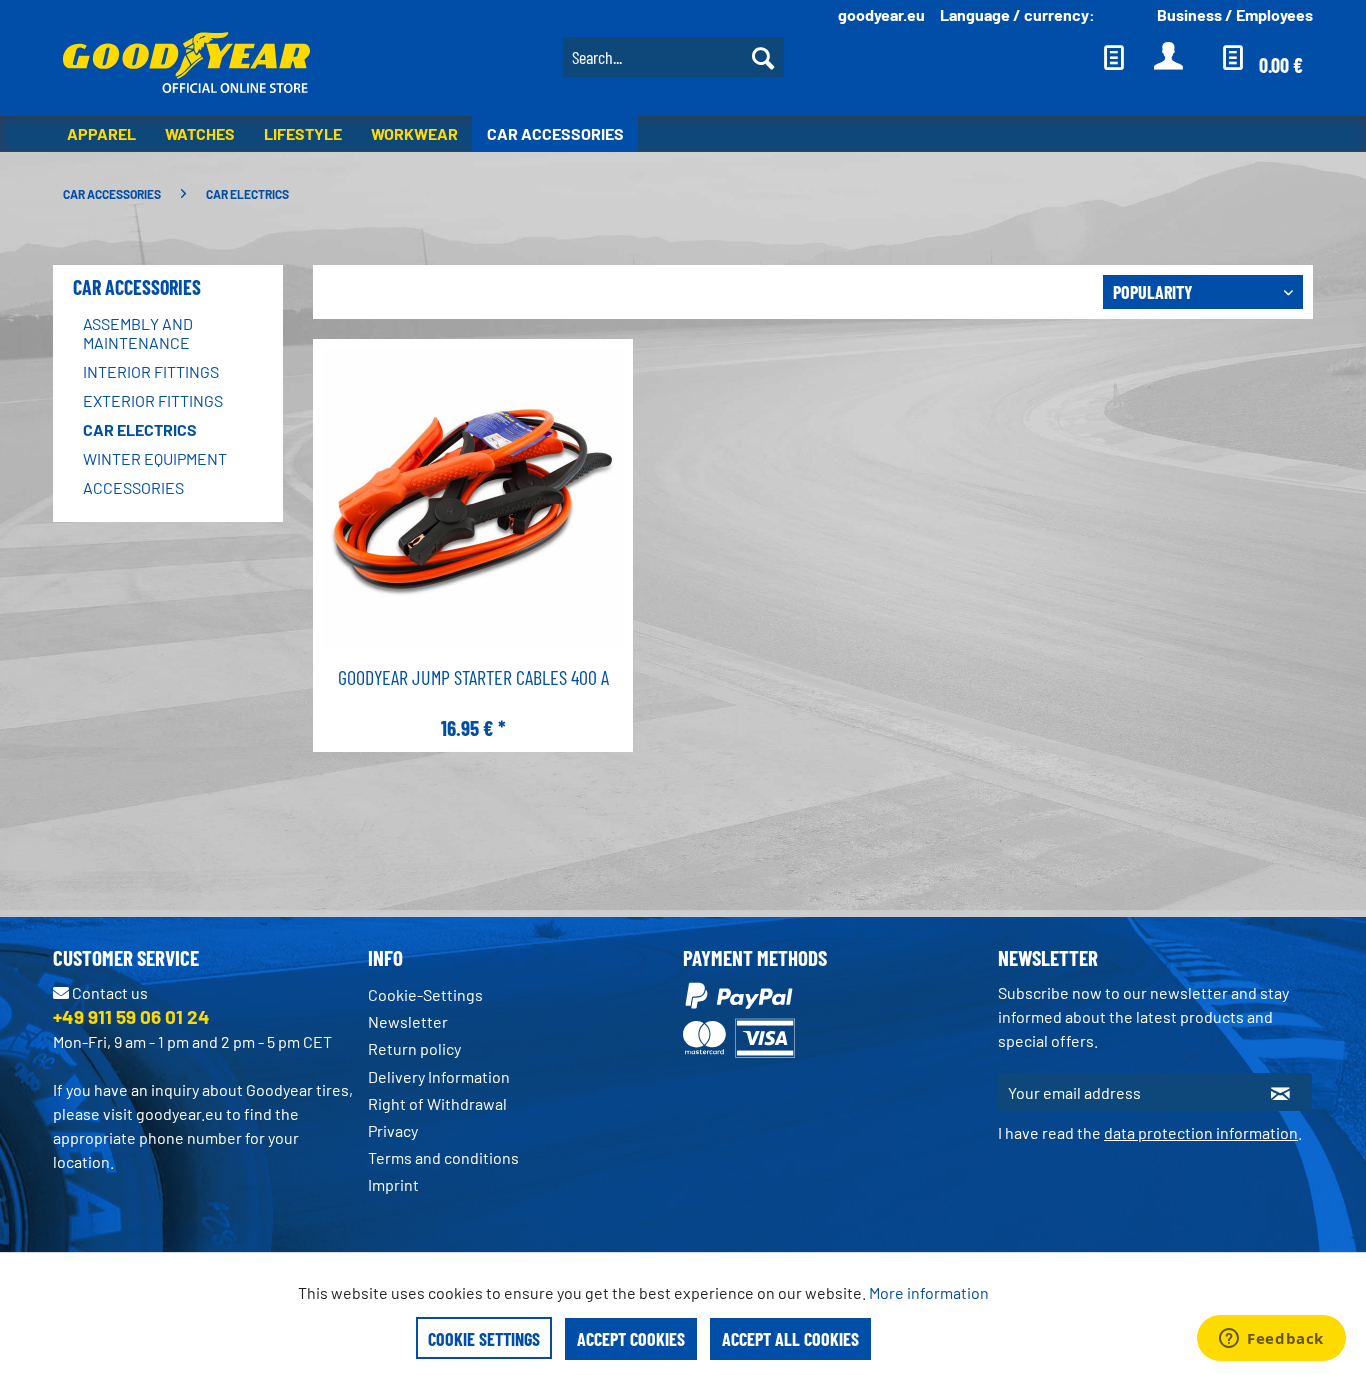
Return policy (414, 1048)
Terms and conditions (443, 1157)
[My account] (1169, 57)
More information (929, 1292)
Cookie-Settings (425, 994)
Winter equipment (155, 458)
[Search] (763, 57)
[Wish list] (1114, 57)
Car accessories (137, 287)
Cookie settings (484, 1339)
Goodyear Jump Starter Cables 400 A (473, 677)
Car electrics (140, 429)
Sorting (1063, 291)
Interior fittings (151, 371)
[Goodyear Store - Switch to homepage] (186, 65)
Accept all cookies (790, 1339)
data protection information (1201, 1132)
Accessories (133, 487)
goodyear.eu (881, 14)
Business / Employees (1235, 14)
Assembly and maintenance (138, 333)
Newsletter (408, 1021)
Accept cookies (631, 1339)
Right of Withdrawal (437, 1103)
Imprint (393, 1184)
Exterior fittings (153, 400)
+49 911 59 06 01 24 (131, 1016)
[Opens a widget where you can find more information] (1271, 1340)
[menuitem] (673, 54)
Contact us (108, 992)
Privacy (393, 1130)
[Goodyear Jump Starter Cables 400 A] (473, 501)
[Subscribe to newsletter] (1280, 1092)
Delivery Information (439, 1076)
